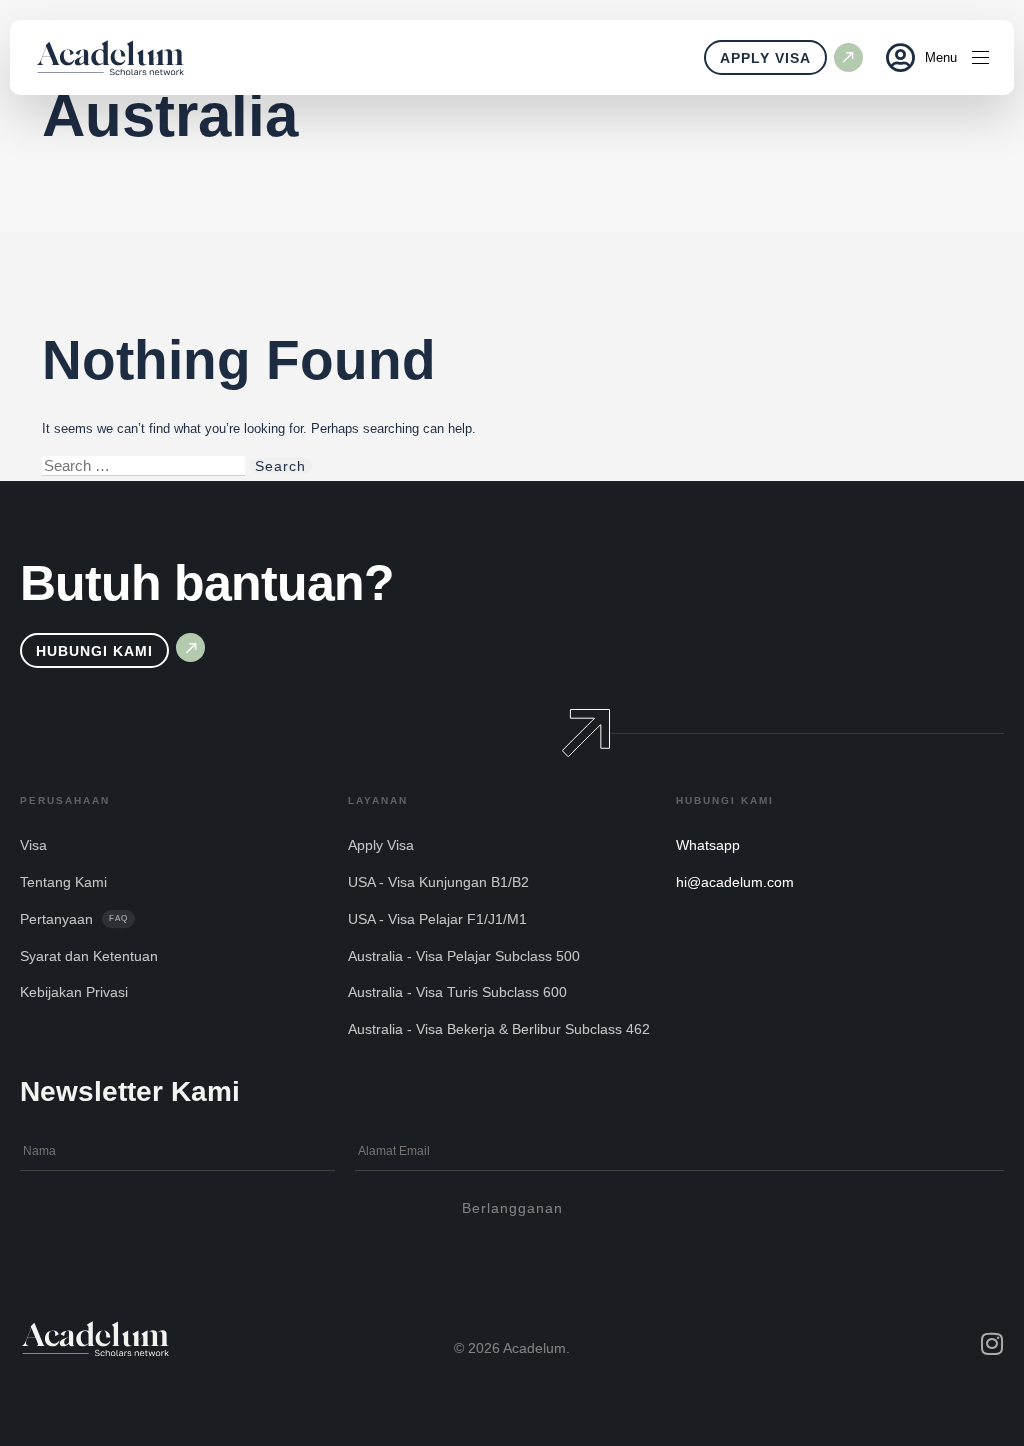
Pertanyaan (74, 919)
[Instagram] (991, 1343)
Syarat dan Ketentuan (89, 956)
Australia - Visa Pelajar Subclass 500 (464, 956)
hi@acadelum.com (735, 882)
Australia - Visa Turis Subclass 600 (457, 992)
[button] (893, 58)
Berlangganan (512, 1208)
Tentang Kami (63, 882)
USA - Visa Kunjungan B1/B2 (438, 882)
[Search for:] (143, 466)
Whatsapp (708, 845)
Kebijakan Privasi (74, 992)
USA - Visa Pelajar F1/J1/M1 (437, 919)
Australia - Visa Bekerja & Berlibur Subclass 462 (499, 1029)
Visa (33, 845)
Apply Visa (381, 845)
